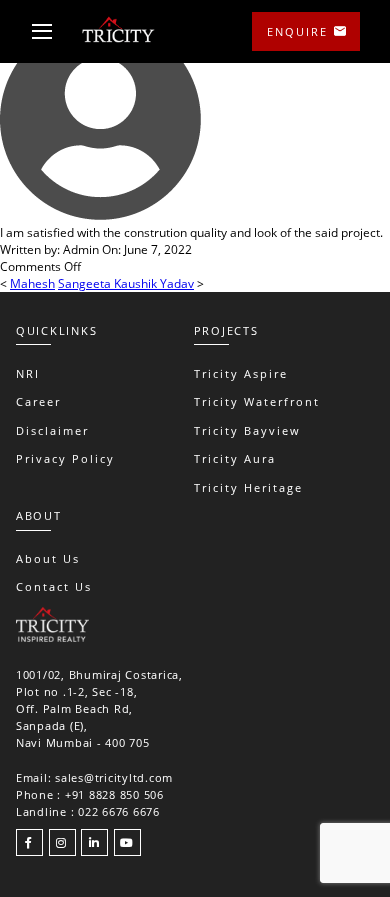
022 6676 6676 (119, 811)
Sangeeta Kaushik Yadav (126, 283)
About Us (48, 558)
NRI (28, 373)
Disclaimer (52, 430)
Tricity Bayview (247, 430)
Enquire (297, 31)
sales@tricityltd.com (114, 777)
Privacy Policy (65, 458)
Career (38, 401)
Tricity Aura (235, 458)
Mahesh (32, 283)
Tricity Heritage (248, 487)
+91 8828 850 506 (114, 794)
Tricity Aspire (241, 373)
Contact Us (54, 586)
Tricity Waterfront (257, 401)
